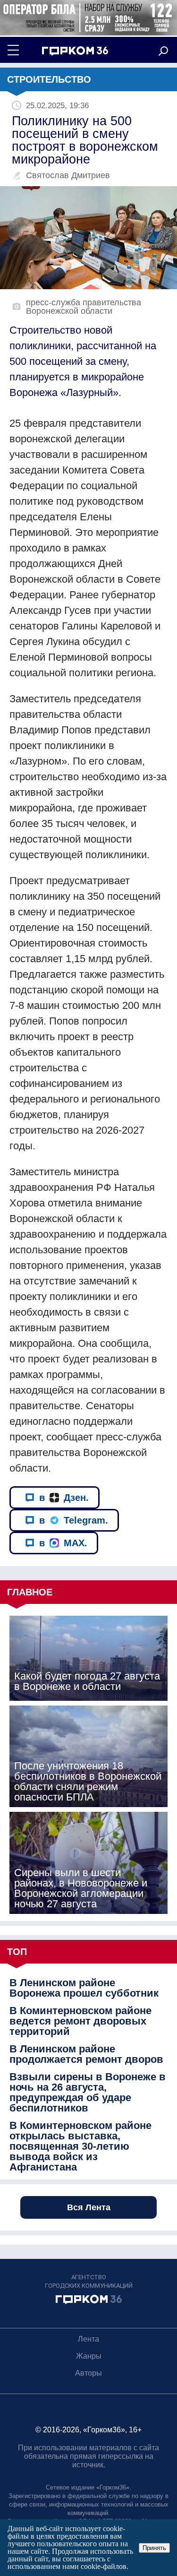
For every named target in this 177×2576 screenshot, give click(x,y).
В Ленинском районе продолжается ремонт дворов (86, 2054)
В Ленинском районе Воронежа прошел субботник (84, 1988)
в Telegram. (74, 1520)
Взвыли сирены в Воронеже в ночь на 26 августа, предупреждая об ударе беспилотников (88, 2093)
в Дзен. (64, 1498)
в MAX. (63, 1543)
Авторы (88, 2373)
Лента (88, 2339)
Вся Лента (89, 2207)
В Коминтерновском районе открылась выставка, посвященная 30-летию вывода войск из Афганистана (80, 2146)
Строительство (49, 79)
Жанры (89, 2356)
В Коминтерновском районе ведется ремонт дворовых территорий (80, 2021)
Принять (154, 2548)
